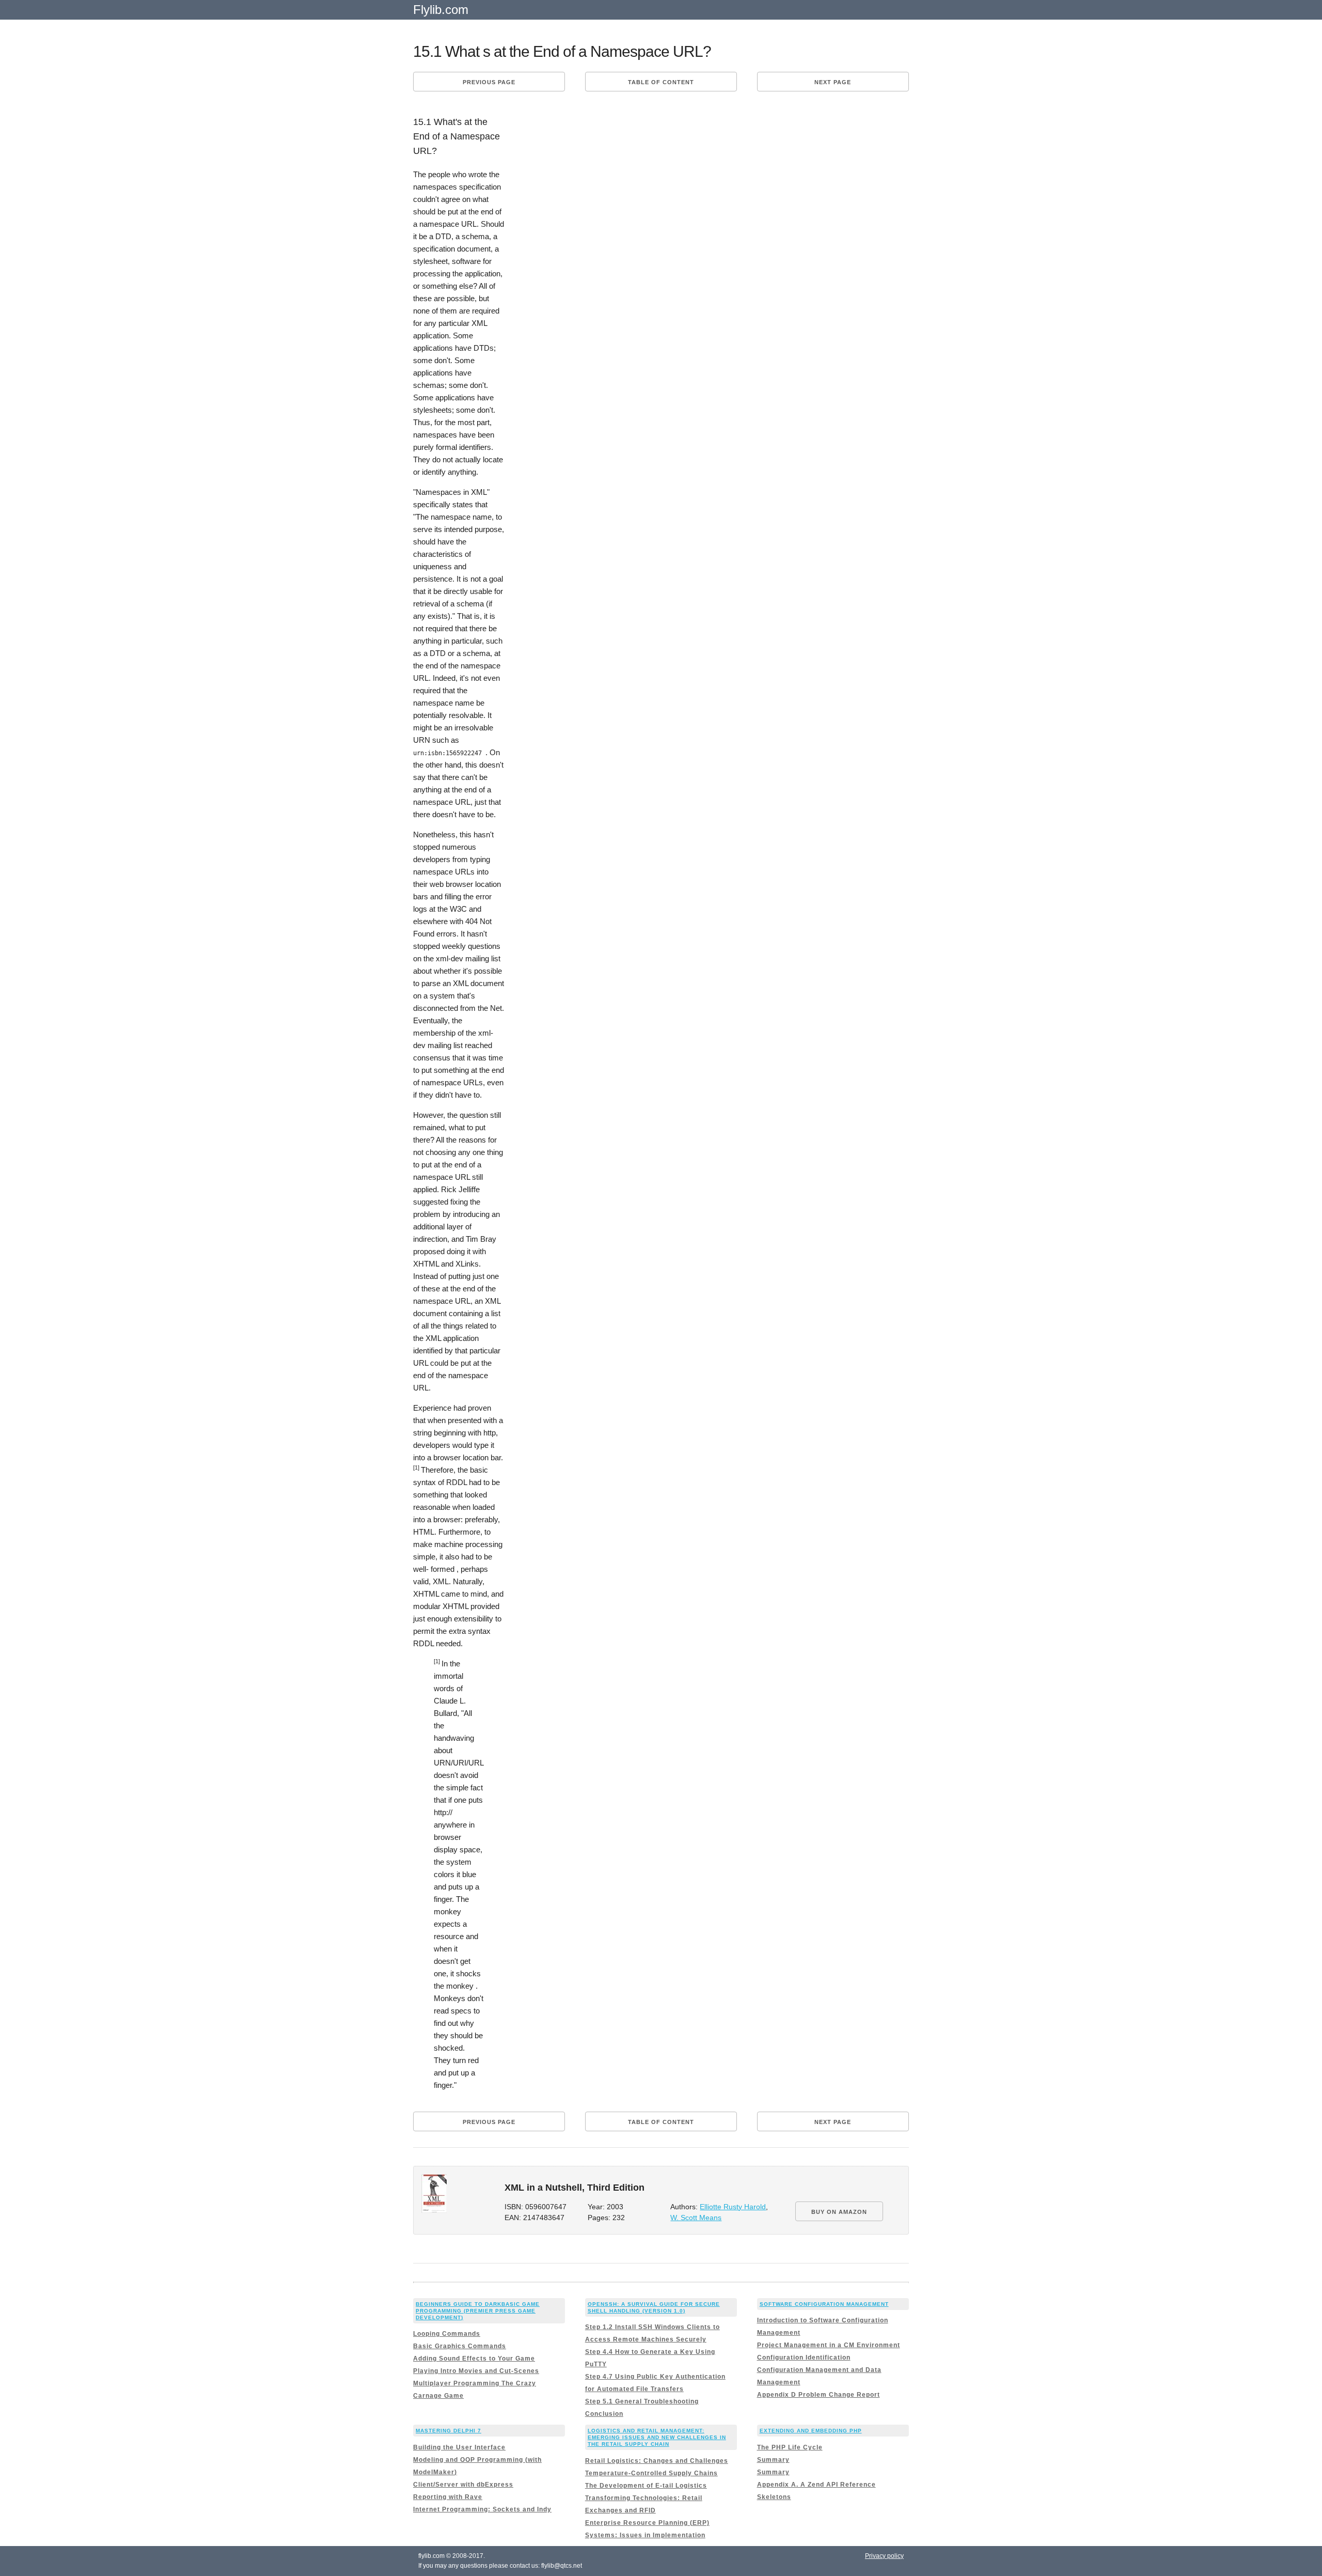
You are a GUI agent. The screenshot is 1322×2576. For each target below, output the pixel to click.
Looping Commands (447, 2334)
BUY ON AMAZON (839, 2212)
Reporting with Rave (448, 2497)
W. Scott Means (696, 2218)
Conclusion (604, 2414)
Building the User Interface (459, 2447)
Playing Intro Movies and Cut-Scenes (476, 2371)
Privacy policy (884, 2556)
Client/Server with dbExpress (463, 2485)
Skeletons (774, 2497)
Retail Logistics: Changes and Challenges (657, 2461)
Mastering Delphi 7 (448, 2431)
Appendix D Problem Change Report (819, 2395)
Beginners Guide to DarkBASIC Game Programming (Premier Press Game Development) (478, 2311)
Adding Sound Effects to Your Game (474, 2359)
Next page (833, 82)
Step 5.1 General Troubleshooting (642, 2401)
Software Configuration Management (824, 2304)
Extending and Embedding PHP (811, 2431)
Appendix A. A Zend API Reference (816, 2485)
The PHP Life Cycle (790, 2447)
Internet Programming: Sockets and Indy (482, 2509)
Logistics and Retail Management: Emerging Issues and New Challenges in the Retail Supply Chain (657, 2437)
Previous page (489, 82)
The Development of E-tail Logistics (646, 2486)
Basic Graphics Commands (460, 2346)
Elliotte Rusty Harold (733, 2207)
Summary (773, 2460)
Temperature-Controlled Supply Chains (651, 2473)
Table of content (661, 82)
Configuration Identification (804, 2358)
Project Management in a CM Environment (829, 2345)
